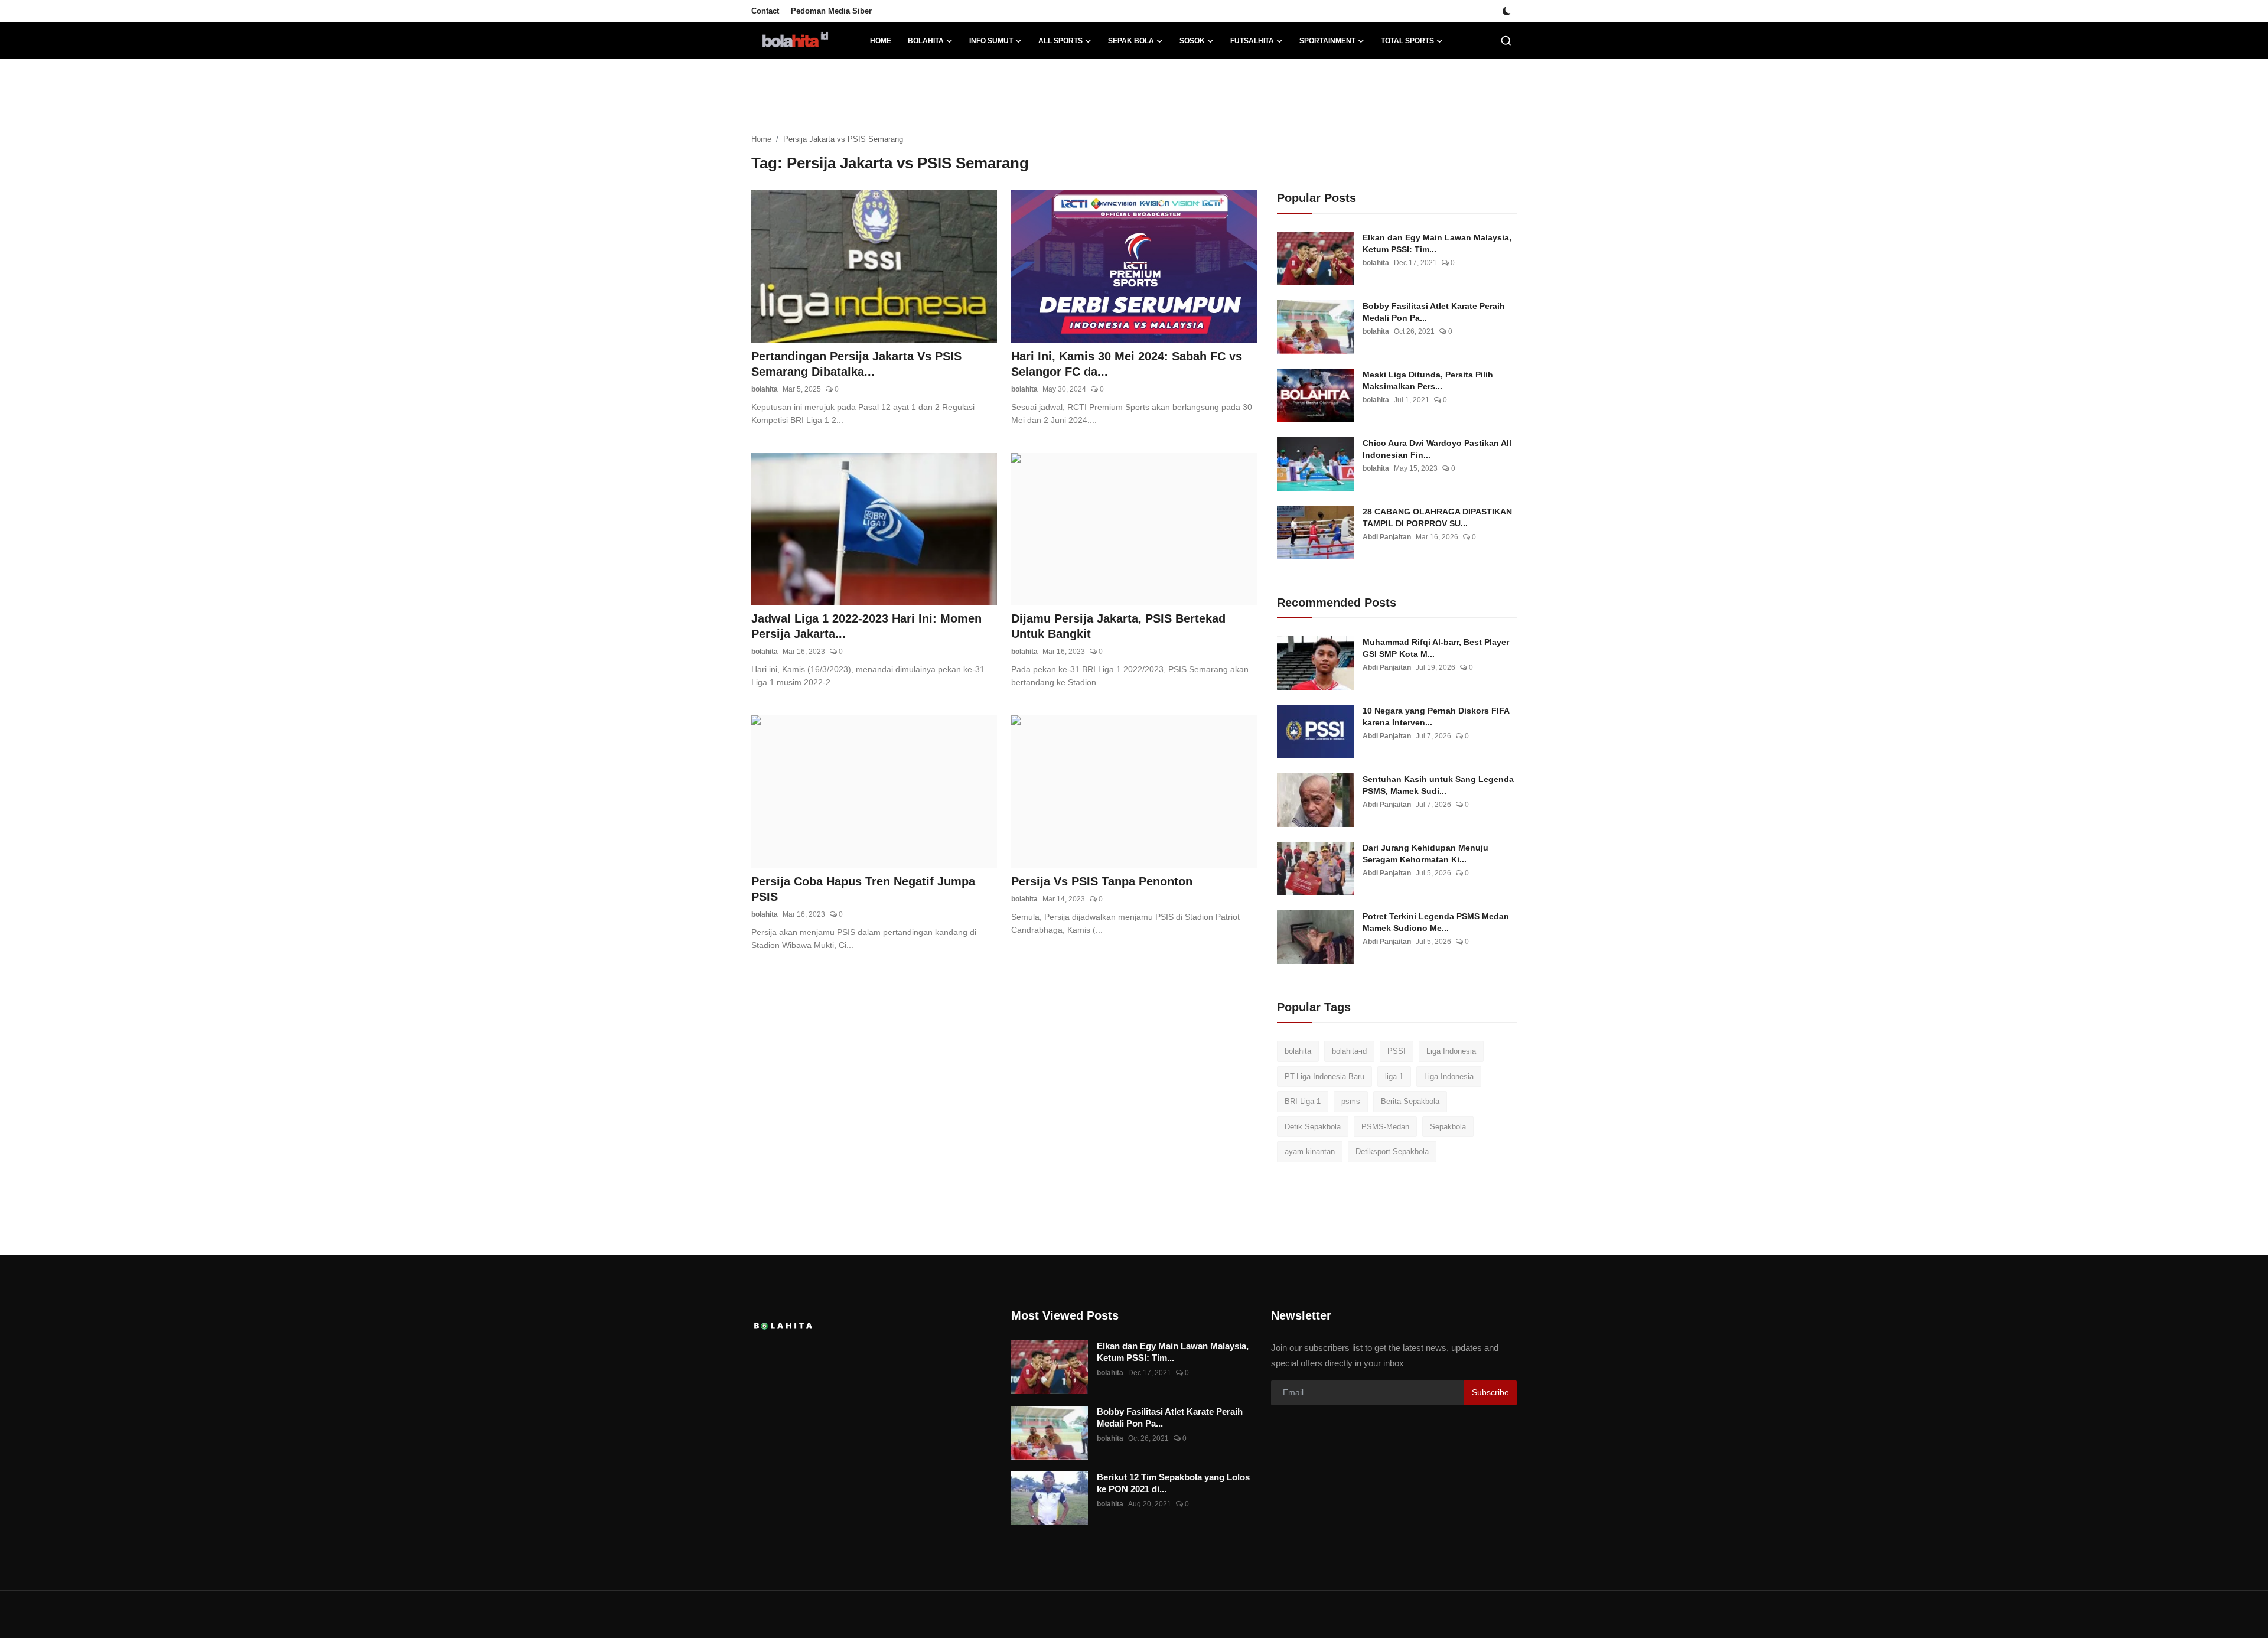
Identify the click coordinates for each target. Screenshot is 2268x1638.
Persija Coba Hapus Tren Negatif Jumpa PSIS (863, 889)
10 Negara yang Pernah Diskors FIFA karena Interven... (1436, 717)
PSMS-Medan (1385, 1127)
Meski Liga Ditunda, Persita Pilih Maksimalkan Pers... (1428, 380)
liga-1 (1394, 1077)
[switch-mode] (1507, 11)
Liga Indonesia (1451, 1051)
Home (881, 41)
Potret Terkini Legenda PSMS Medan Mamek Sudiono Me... (1436, 922)
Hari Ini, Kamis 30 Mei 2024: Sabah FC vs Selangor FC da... (1127, 364)
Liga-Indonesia (1449, 1077)
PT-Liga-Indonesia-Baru (1324, 1077)
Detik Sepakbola (1313, 1127)
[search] (1506, 41)
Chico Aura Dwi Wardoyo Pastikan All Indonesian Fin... (1437, 449)
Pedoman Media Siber (831, 11)
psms (1351, 1101)
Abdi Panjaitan (1387, 537)
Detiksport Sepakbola (1392, 1152)
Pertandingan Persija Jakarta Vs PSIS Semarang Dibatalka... (856, 364)
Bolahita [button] (926, 41)
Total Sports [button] (1407, 41)
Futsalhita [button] (1252, 41)
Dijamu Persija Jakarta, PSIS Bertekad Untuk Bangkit (1118, 626)
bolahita (765, 389)
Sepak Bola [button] (1131, 41)
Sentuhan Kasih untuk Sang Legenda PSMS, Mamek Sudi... (1438, 785)
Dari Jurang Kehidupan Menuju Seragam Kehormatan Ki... (1425, 854)
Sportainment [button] (1327, 41)
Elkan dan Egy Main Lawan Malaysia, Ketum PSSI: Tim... (1437, 243)
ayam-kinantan (1310, 1152)
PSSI (1397, 1051)
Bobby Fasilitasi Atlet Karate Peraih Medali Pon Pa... (1434, 312)
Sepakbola (1448, 1127)
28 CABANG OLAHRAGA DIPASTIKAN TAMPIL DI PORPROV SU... (1437, 517)
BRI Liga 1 (1303, 1101)
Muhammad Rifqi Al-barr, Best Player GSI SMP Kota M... (1436, 648)
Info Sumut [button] (991, 41)
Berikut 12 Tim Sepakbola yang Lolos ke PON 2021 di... (1173, 1483)
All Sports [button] (1060, 41)
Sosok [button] (1192, 41)
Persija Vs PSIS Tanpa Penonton (1102, 881)
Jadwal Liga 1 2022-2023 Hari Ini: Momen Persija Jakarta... (866, 626)
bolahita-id (1349, 1051)
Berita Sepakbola (1410, 1101)
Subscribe (1490, 1392)
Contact (765, 11)
